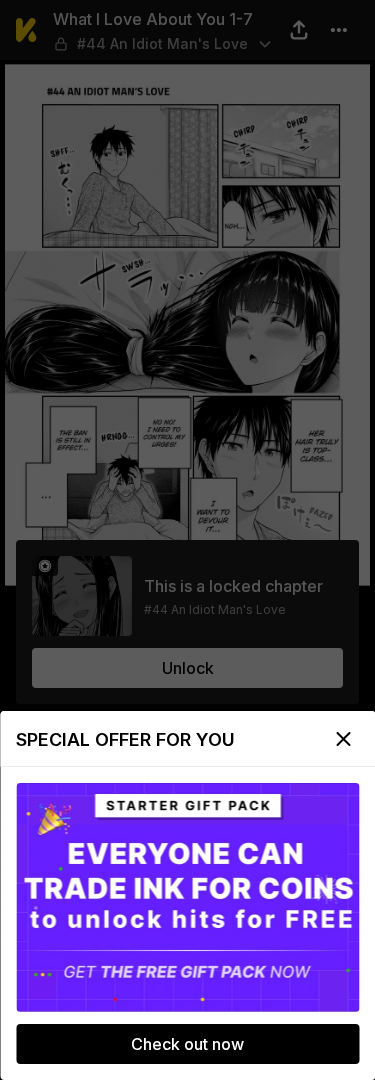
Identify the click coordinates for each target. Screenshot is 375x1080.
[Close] (343, 739)
